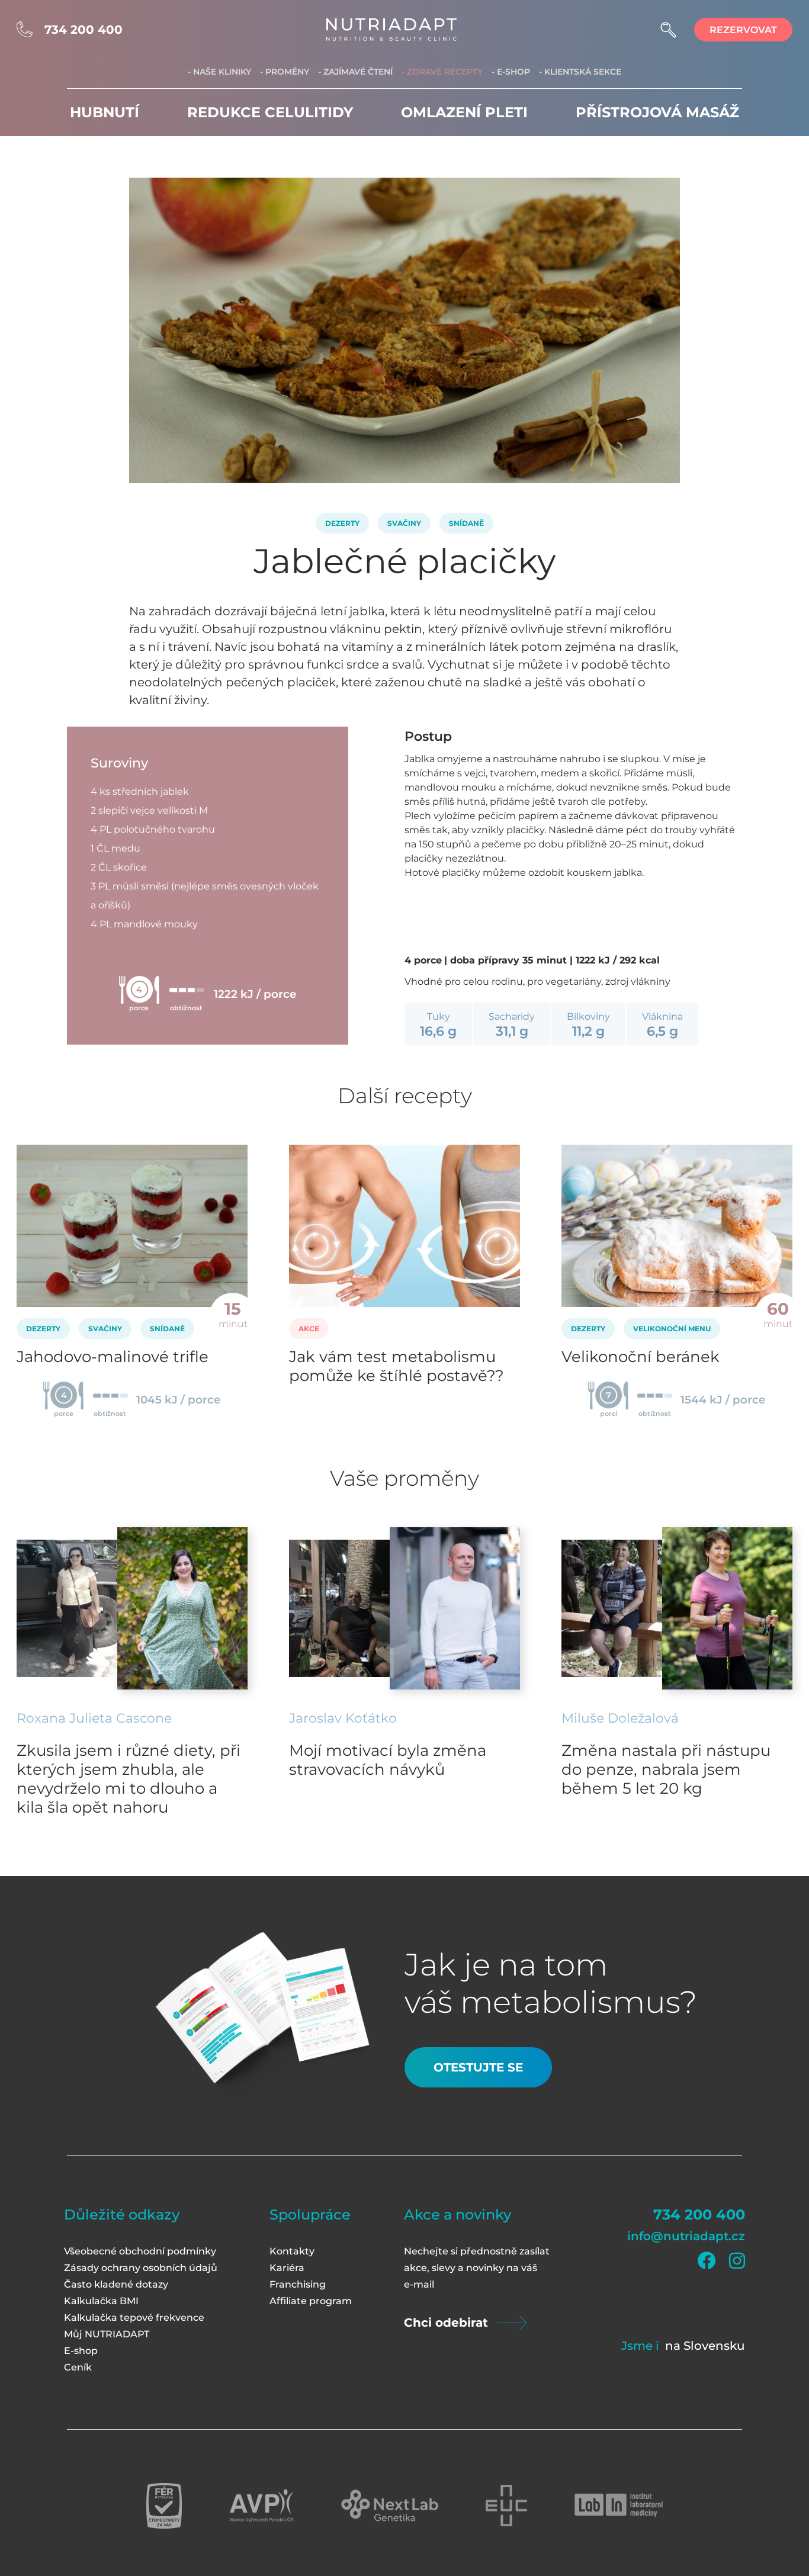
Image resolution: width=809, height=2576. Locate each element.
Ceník (78, 2367)
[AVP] (261, 2506)
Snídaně (466, 523)
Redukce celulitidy (270, 112)
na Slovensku (705, 2346)
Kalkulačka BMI (101, 2301)
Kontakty (292, 2251)
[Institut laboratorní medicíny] (619, 2506)
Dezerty (342, 523)
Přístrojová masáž (657, 112)
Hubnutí (105, 112)
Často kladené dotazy (116, 2284)
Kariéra (287, 2268)
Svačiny (404, 523)
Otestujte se (478, 2067)
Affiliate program (311, 2301)
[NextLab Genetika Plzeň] (390, 2506)
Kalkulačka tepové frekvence (134, 2318)
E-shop (81, 2351)
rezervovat (743, 30)
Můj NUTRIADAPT (107, 2334)
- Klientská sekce (580, 72)
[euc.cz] (506, 2506)
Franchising (298, 2284)
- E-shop (511, 72)
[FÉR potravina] (164, 2506)
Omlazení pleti (464, 112)
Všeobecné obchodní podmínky (140, 2251)
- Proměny (285, 72)
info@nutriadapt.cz (686, 2236)
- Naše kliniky (219, 72)
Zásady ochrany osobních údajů (141, 2268)
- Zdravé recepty (442, 72)
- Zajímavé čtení (355, 72)
